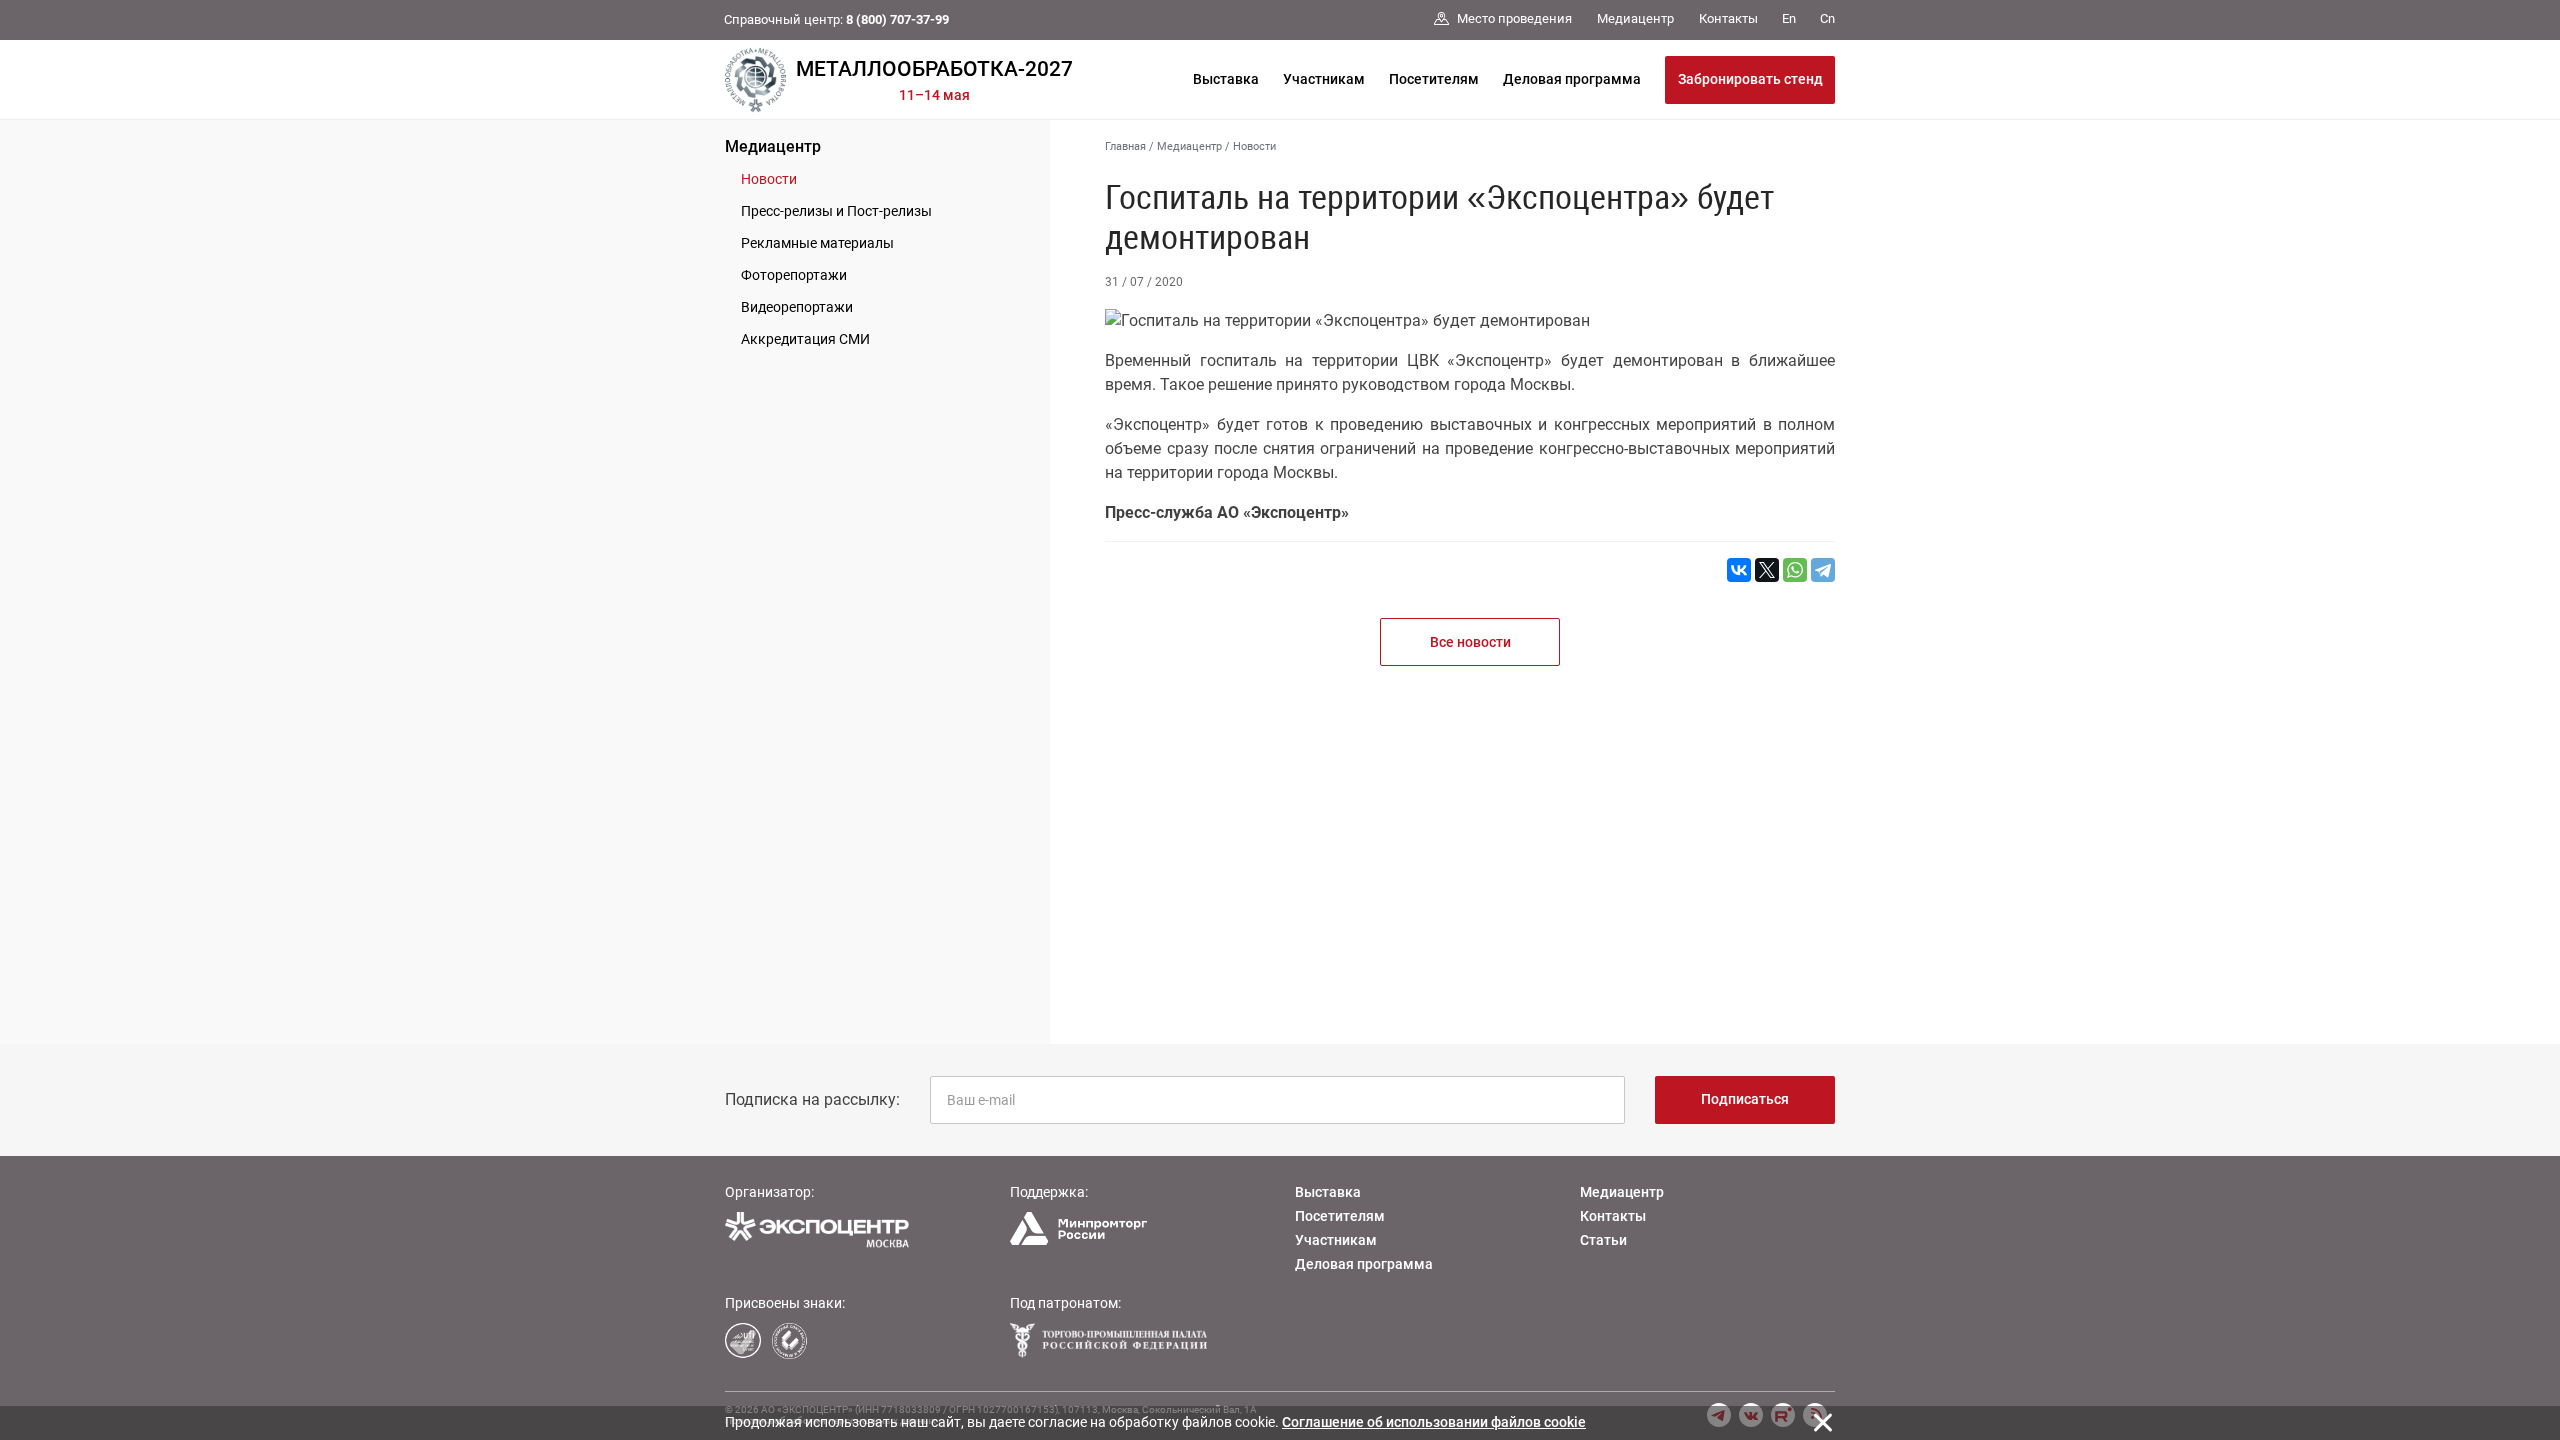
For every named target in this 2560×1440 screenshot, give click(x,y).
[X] (1767, 570)
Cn (1827, 18)
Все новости (1470, 642)
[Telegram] (1823, 570)
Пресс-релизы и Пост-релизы (836, 211)
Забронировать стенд (1750, 79)
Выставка (1226, 79)
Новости (769, 179)
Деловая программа (1572, 79)
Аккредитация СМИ (805, 339)
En (1789, 18)
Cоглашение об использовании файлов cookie (1434, 1422)
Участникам (1324, 79)
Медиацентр (773, 146)
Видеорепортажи (797, 307)
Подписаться (1745, 1099)
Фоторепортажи (794, 275)
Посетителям (1434, 79)
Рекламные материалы (817, 243)
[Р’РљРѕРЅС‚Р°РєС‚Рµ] (1739, 570)
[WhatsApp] (1795, 570)
